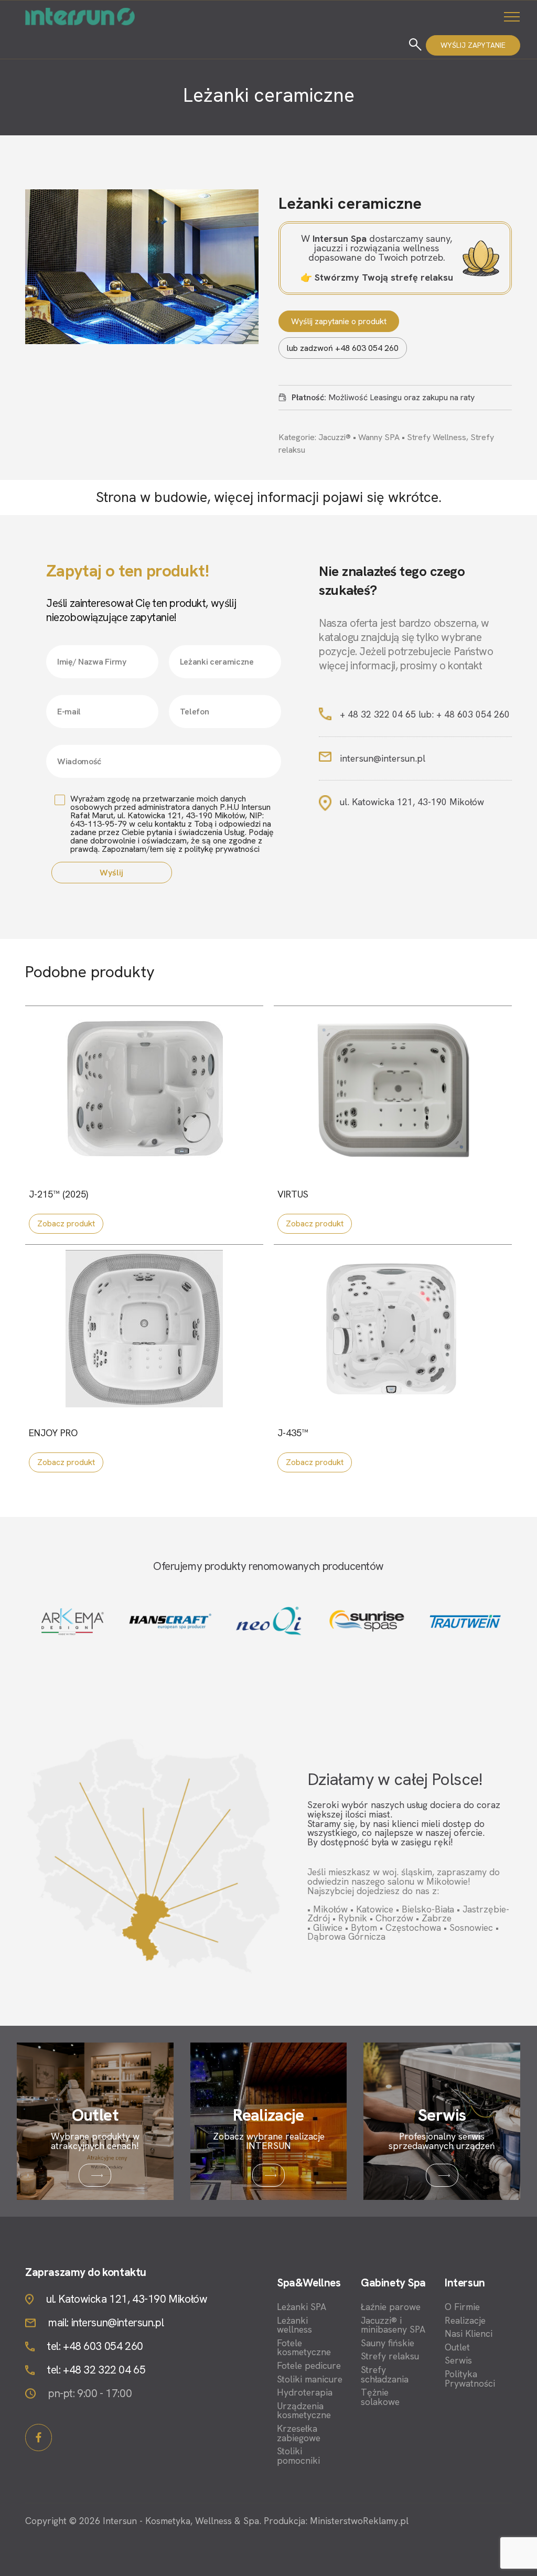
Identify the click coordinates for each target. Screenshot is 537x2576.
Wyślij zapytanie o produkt (339, 321)
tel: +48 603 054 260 (95, 2347)
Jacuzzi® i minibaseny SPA (393, 2325)
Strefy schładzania (385, 2374)
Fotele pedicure (309, 2366)
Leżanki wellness (294, 2325)
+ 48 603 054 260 (473, 714)
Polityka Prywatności (470, 2379)
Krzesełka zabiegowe (299, 2433)
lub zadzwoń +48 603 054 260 (343, 348)
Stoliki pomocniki (298, 2456)
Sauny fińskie (388, 2343)
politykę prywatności (222, 849)
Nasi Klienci (469, 2334)
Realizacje (465, 2321)
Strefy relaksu (390, 2356)
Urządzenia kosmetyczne (304, 2411)
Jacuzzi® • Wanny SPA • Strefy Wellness (392, 437)
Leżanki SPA (302, 2307)
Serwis (458, 2360)
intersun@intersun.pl (383, 758)
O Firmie (462, 2307)
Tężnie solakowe (380, 2397)
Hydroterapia (305, 2392)
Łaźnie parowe (391, 2307)
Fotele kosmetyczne (304, 2348)
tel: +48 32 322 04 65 (96, 2370)
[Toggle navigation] (512, 16)
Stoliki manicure (310, 2379)
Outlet (457, 2347)
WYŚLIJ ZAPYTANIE (473, 45)
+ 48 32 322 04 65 (378, 714)
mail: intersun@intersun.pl (106, 2323)
